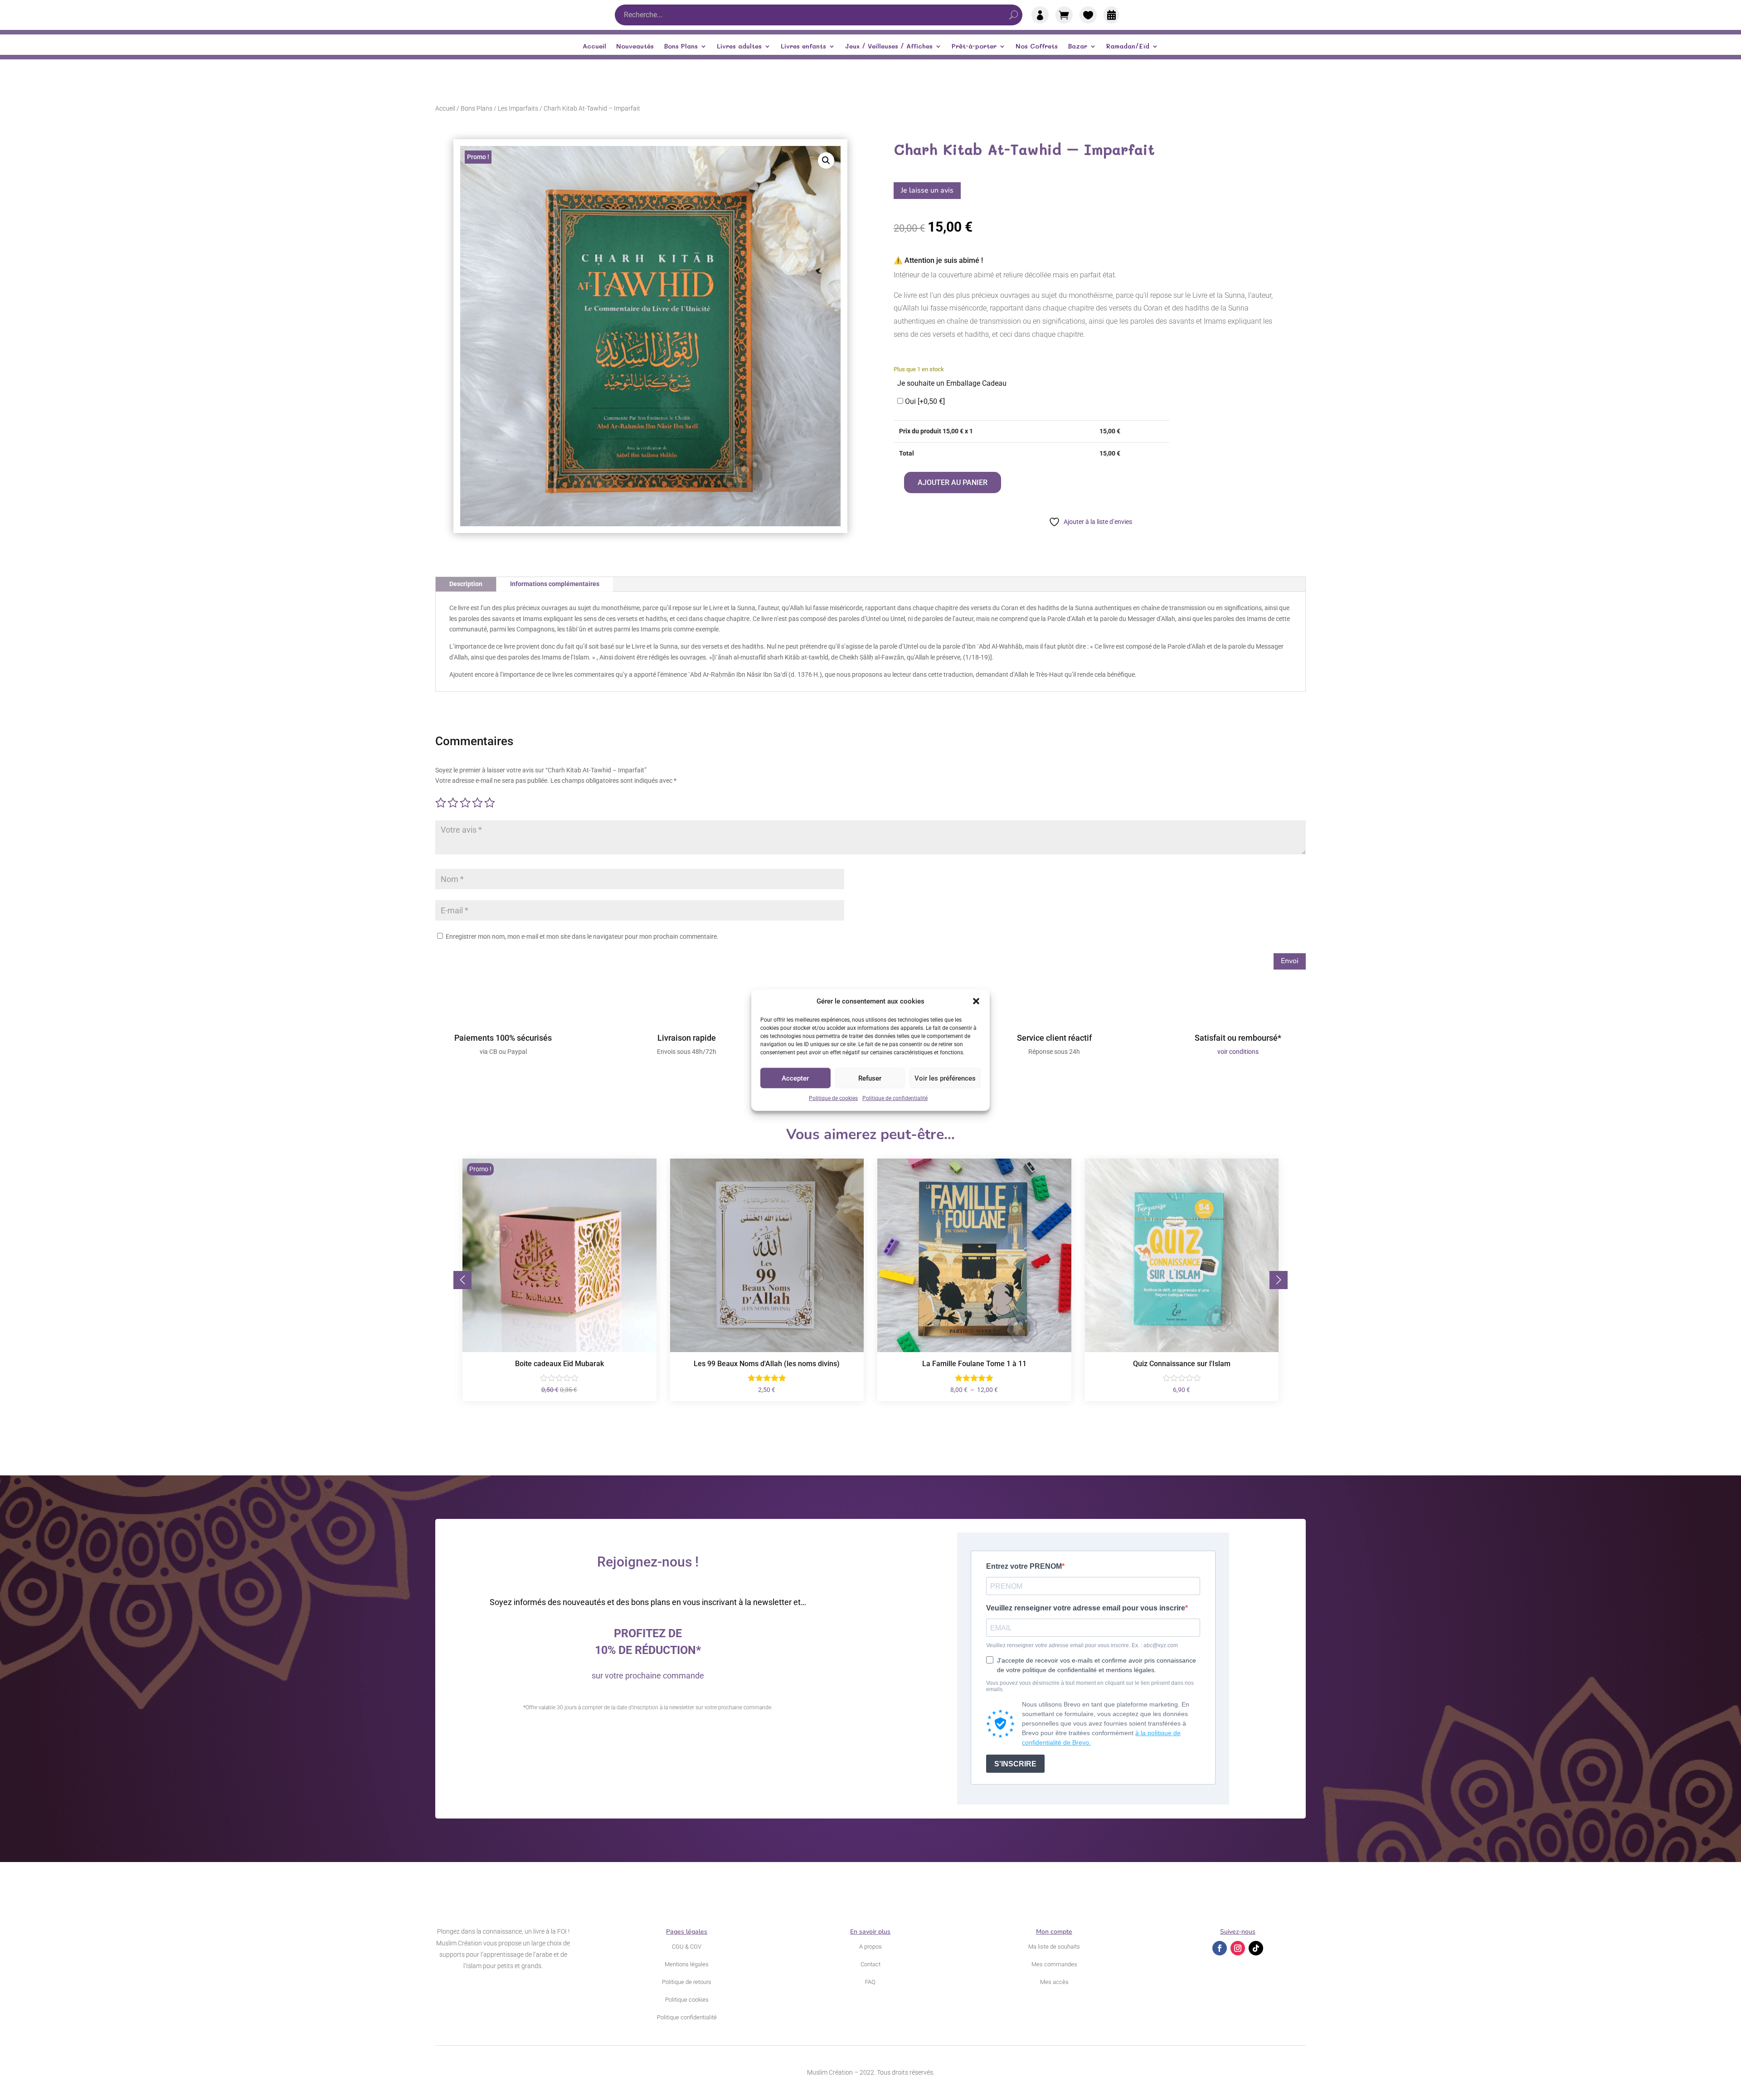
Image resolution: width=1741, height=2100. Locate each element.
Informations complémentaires (555, 584)
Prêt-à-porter (974, 47)
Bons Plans (681, 47)
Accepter (795, 1078)
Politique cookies (687, 2000)
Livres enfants (803, 47)
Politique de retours (687, 1982)
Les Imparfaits (518, 108)
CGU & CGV (687, 1947)
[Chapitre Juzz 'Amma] (1182, 1350)
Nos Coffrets (1037, 47)
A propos (870, 1947)
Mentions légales (687, 1964)
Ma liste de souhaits (1054, 1947)
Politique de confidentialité (895, 1098)
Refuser (870, 1078)
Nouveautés (635, 47)
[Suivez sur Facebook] (1220, 1948)
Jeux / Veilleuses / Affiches (889, 47)
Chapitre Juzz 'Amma (1182, 1364)
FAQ (870, 1982)
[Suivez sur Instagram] (1238, 1948)
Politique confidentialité (687, 2017)
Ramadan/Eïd (1128, 47)
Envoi (1290, 961)
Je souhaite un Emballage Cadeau (952, 383)
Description (466, 584)
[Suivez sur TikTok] (1256, 1948)
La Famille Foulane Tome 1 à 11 (767, 1364)
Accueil (594, 47)
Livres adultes (739, 47)
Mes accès (1054, 1982)
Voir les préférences (945, 1078)
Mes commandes (1054, 1964)
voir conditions (1238, 1052)
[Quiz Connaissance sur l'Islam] (974, 1350)
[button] (976, 1001)
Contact (870, 1964)
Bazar (1077, 47)
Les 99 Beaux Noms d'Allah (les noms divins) (559, 1364)
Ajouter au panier (953, 483)
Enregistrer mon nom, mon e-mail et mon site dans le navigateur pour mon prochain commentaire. (582, 936)
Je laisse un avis (927, 190)
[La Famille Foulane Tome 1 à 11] (767, 1350)
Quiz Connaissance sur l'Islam (974, 1364)
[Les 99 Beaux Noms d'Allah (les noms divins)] (559, 1350)
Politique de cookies (833, 1098)
